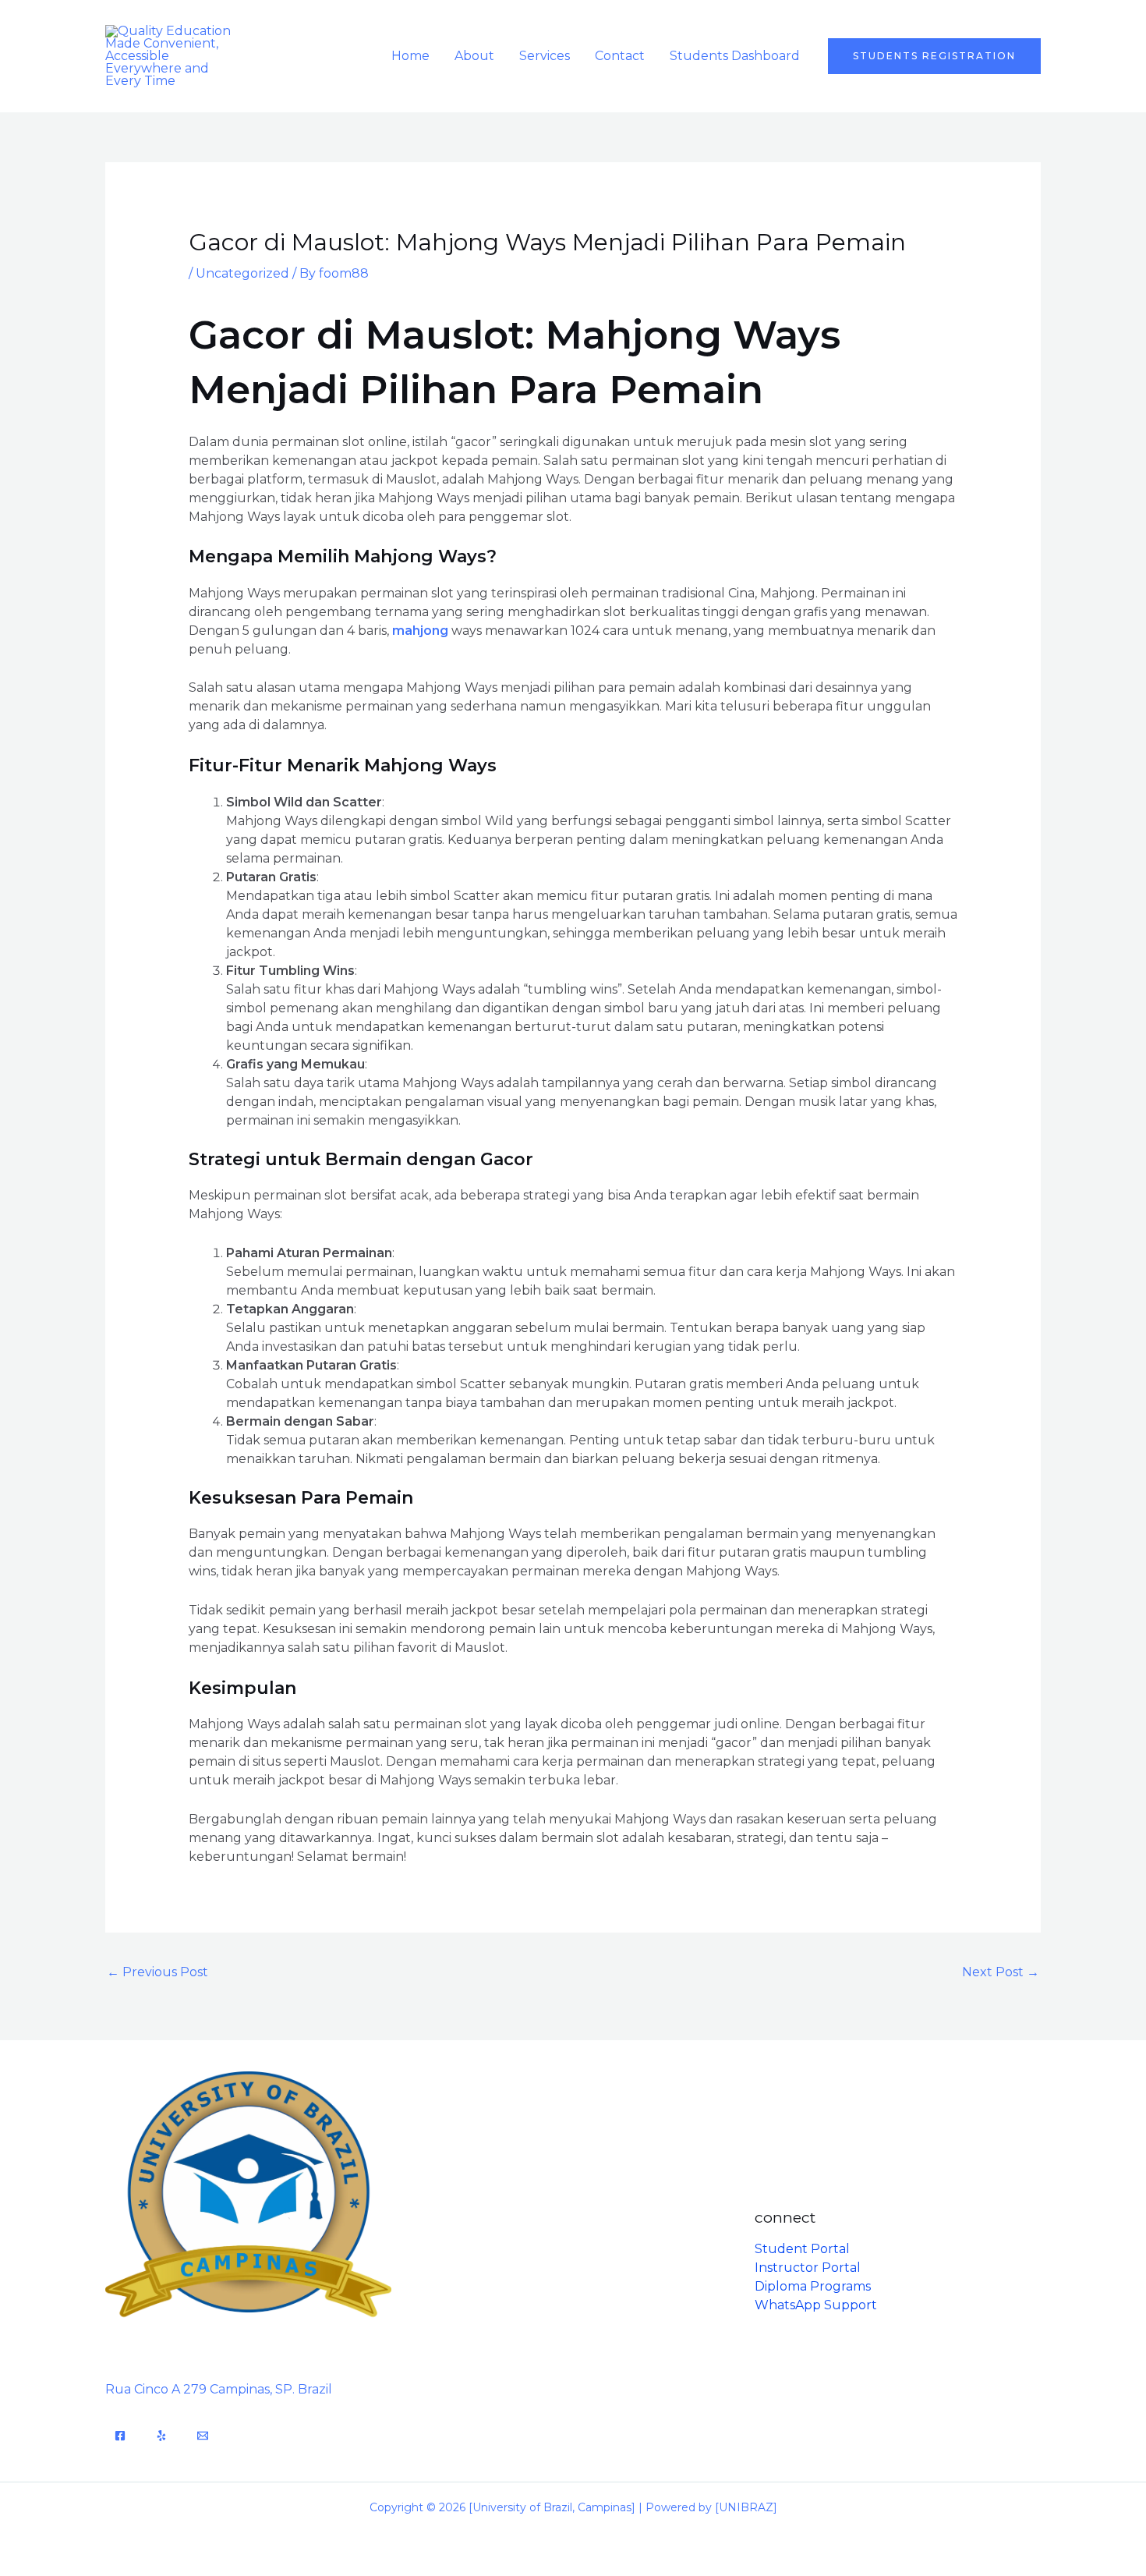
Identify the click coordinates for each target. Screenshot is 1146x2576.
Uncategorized (242, 273)
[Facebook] (120, 2436)
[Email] (203, 2436)
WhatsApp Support (816, 2305)
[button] (934, 56)
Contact (620, 56)
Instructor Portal (808, 2268)
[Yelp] (161, 2436)
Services (545, 56)
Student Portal (802, 2249)
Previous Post (157, 1972)
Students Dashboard (735, 56)
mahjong (420, 631)
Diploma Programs (813, 2286)
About (474, 56)
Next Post (1001, 1972)
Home (410, 56)
